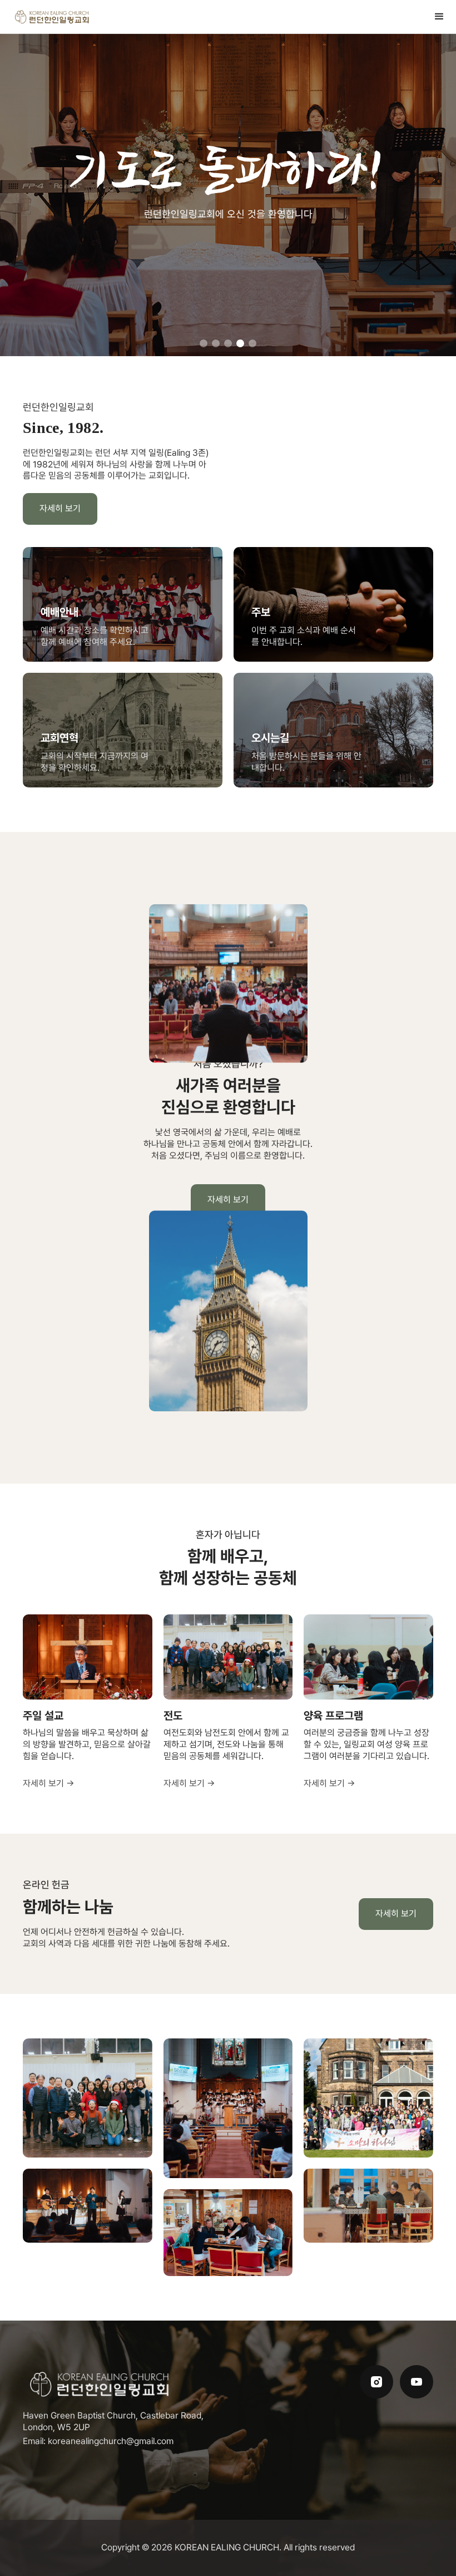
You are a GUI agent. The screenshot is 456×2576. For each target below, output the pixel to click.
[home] (53, 17)
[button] (439, 17)
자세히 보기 (60, 508)
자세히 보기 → (49, 1783)
